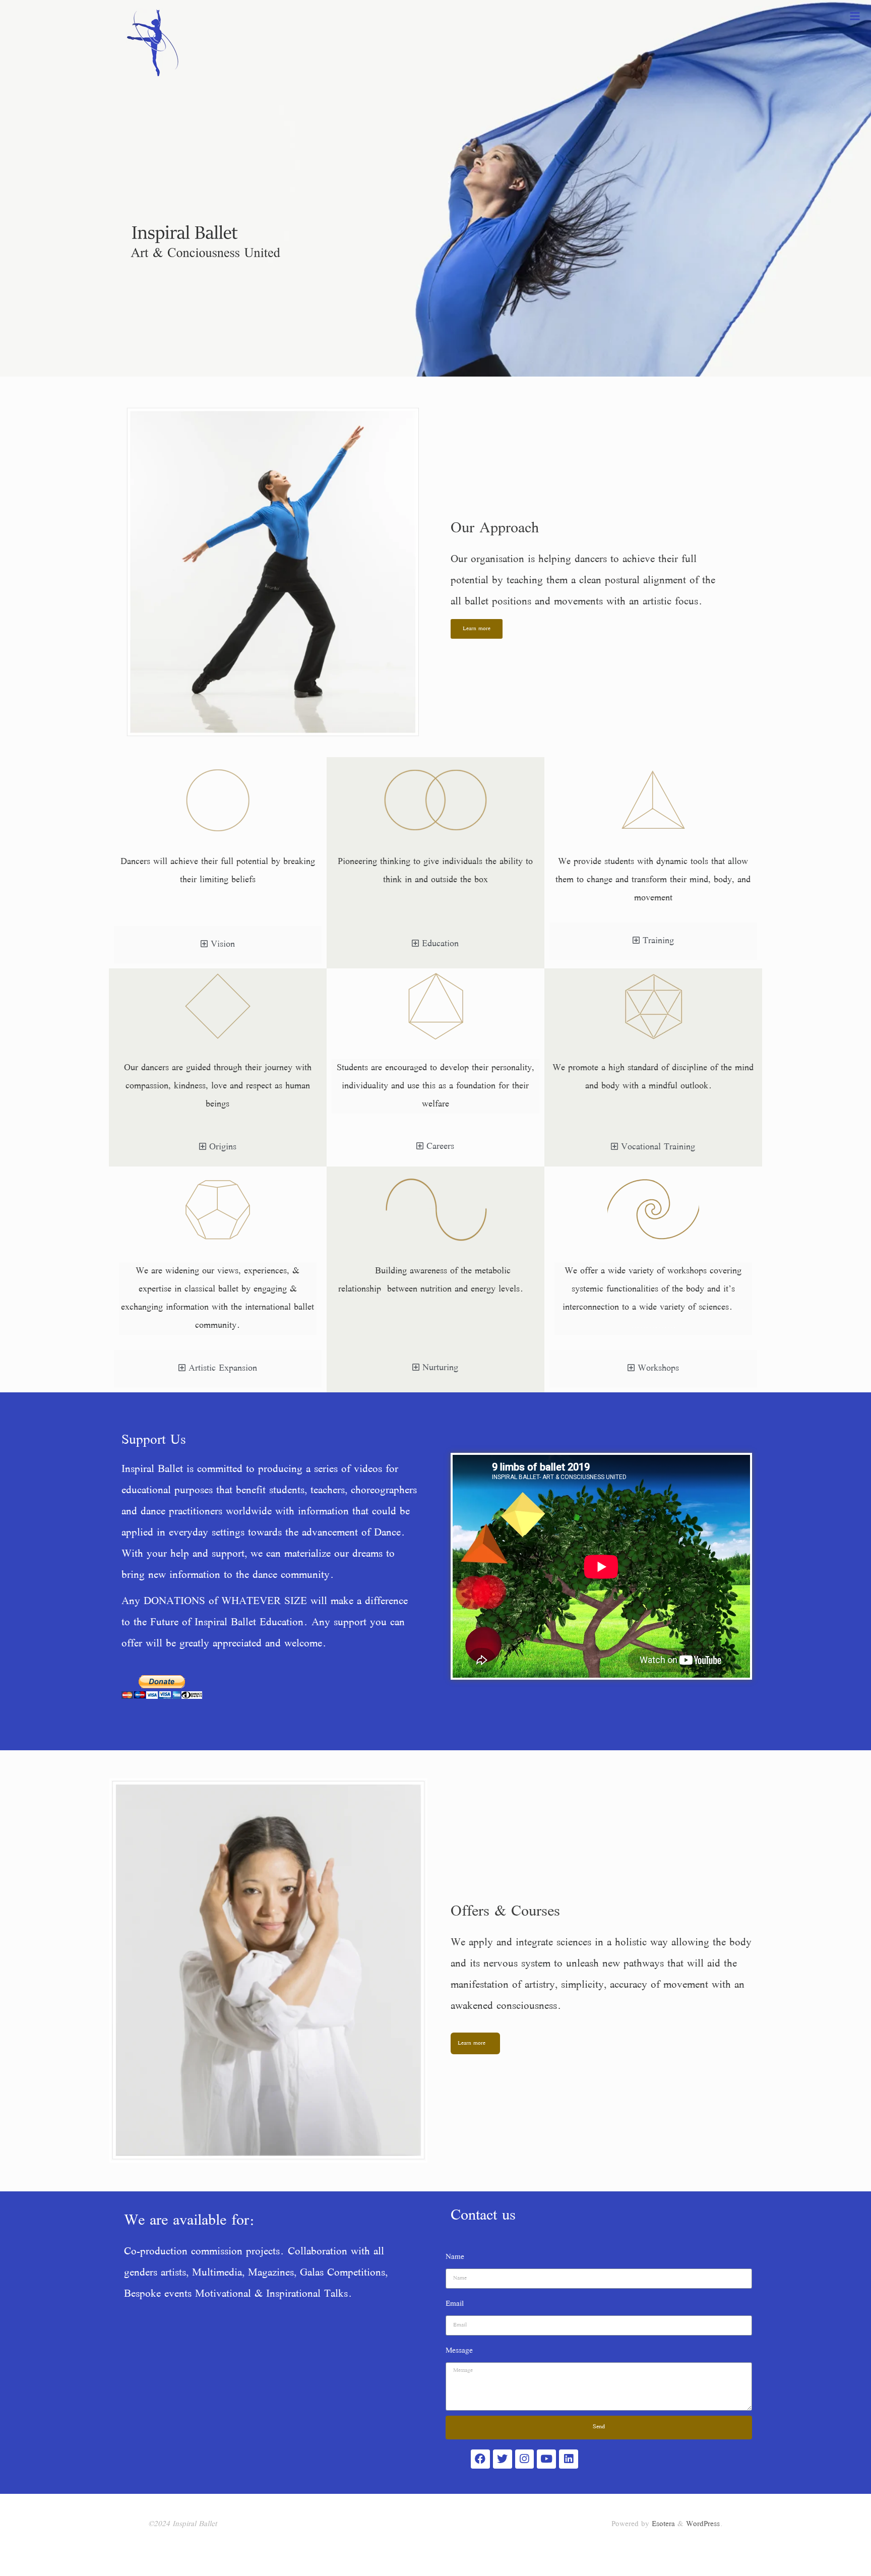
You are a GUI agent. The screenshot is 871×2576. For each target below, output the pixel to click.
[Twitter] (503, 2459)
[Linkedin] (569, 2459)
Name (455, 2257)
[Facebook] (480, 2459)
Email (455, 2304)
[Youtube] (546, 2459)
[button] (477, 629)
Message (459, 2351)
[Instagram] (525, 2459)
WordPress (703, 2525)
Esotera (662, 2525)
